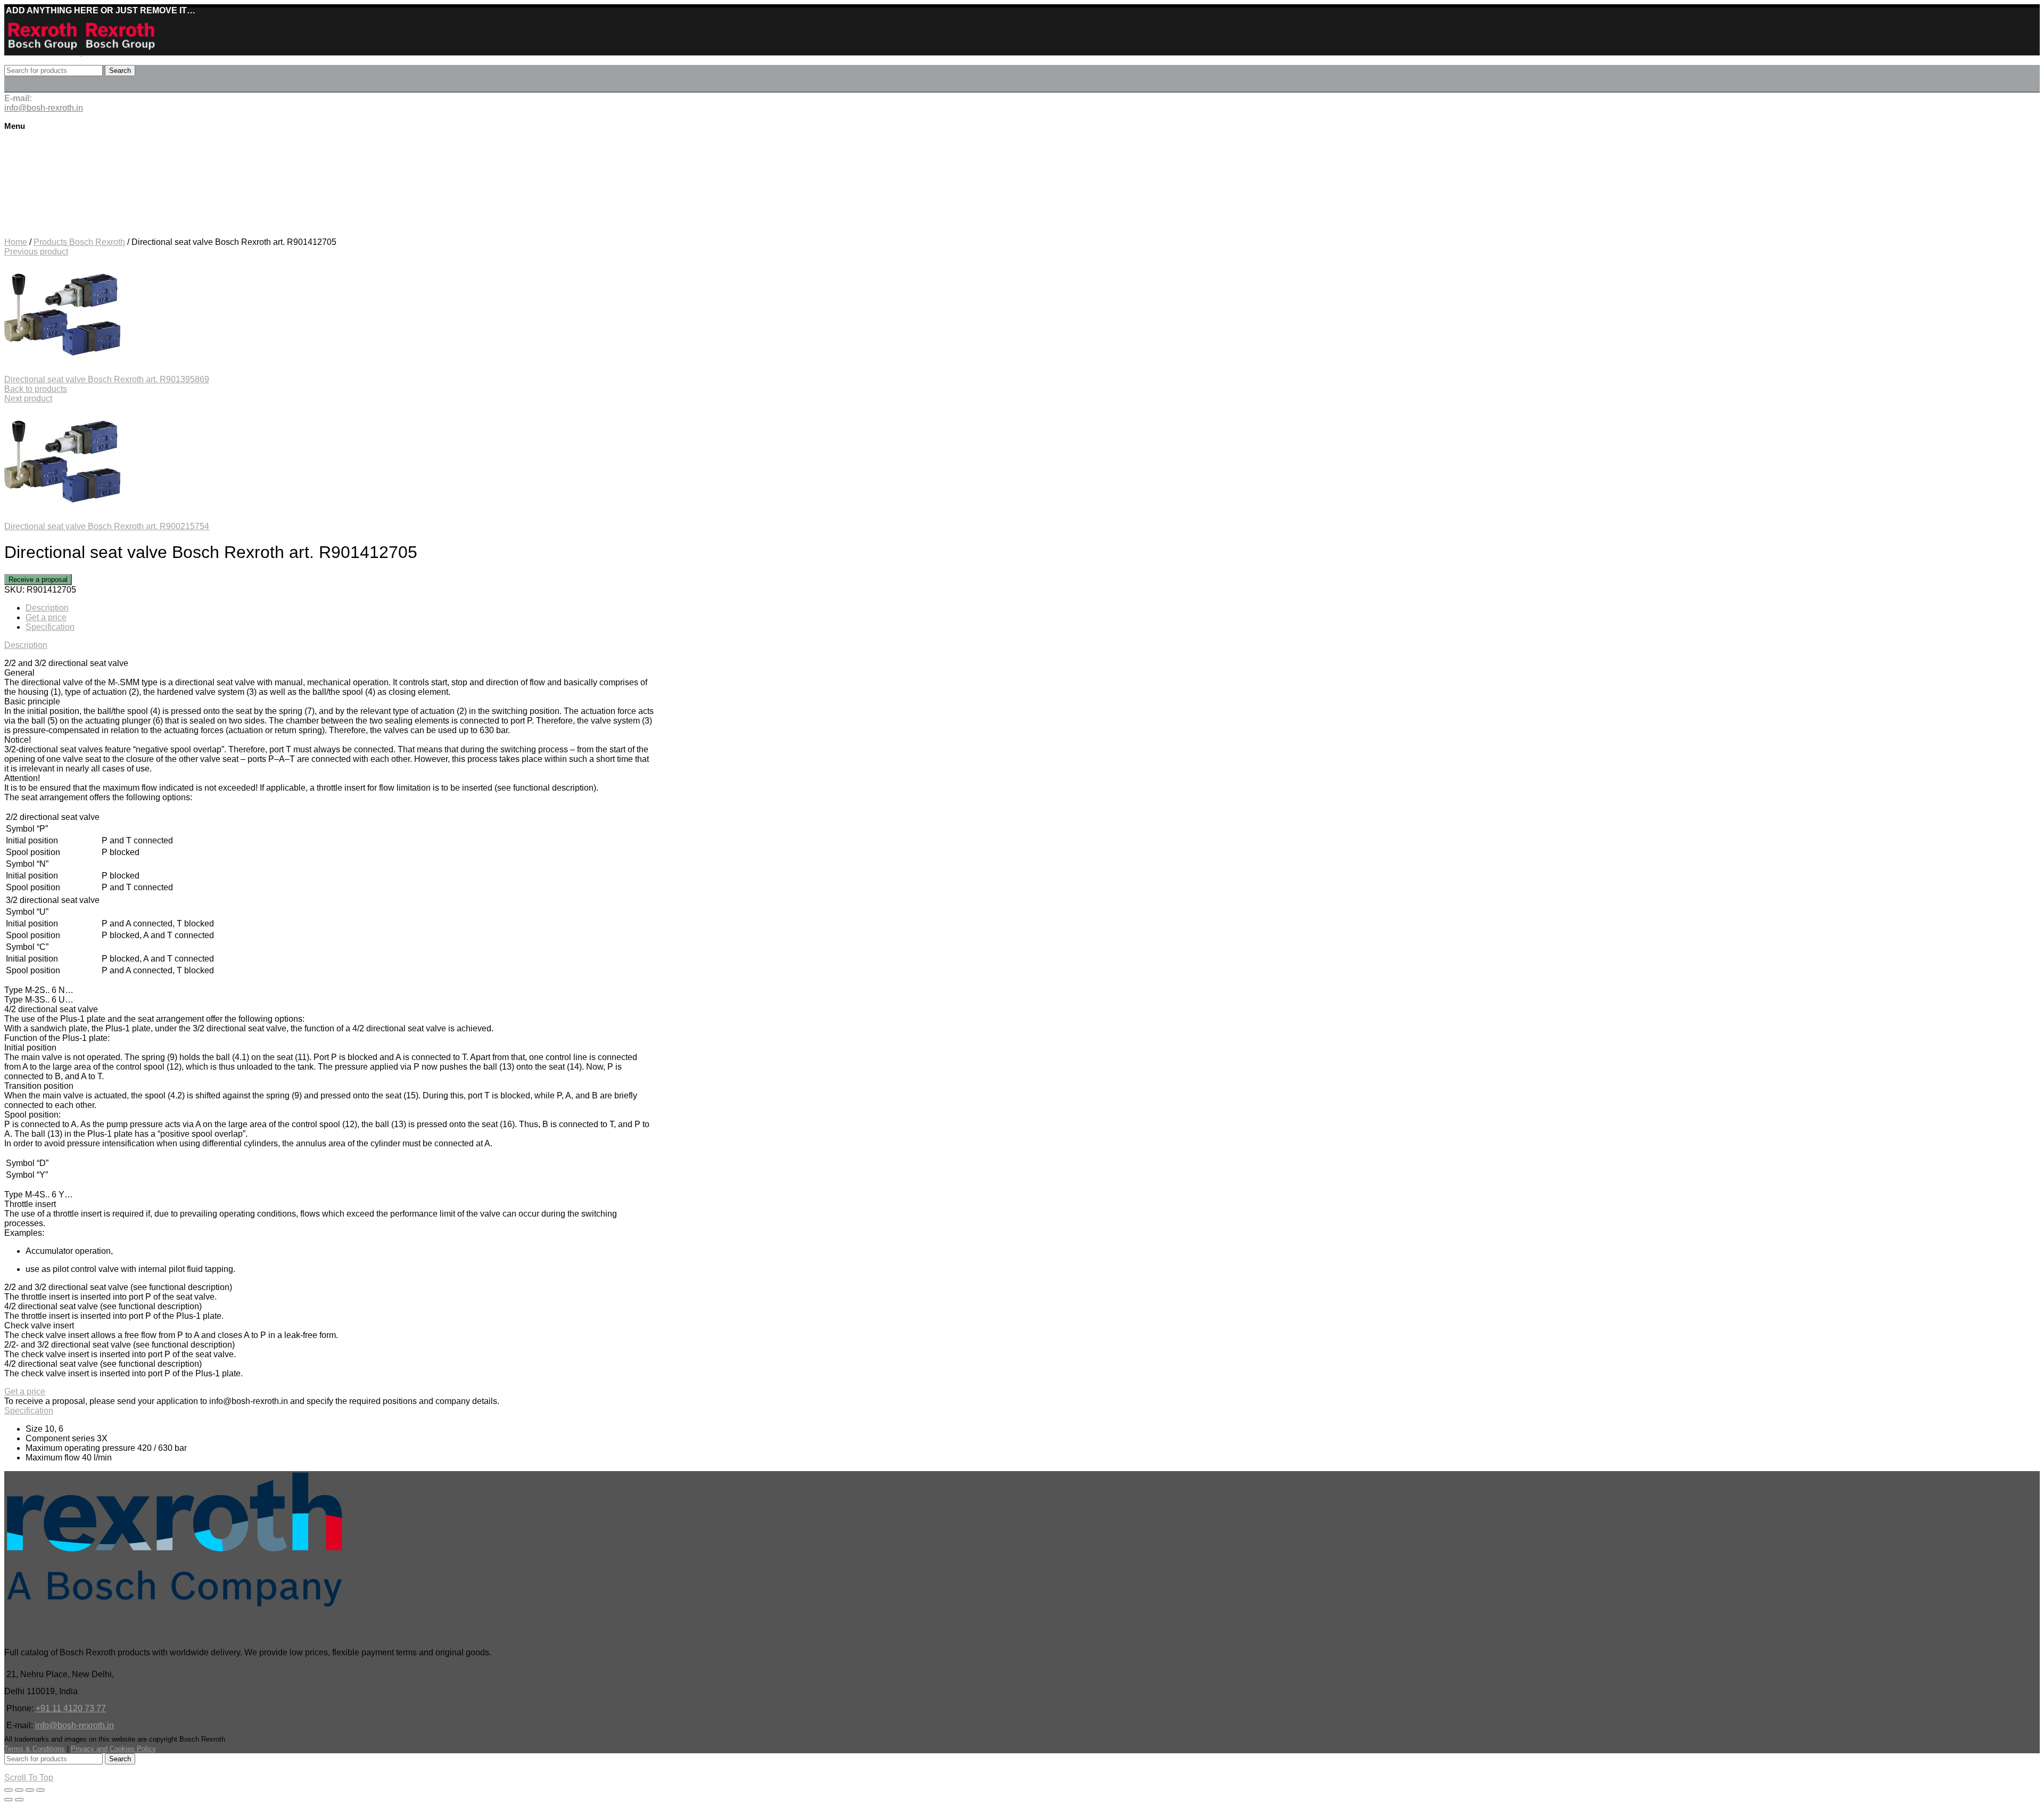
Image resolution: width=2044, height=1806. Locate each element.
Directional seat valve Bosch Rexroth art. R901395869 (107, 379)
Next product (28, 399)
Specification (50, 627)
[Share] (19, 1790)
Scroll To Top (29, 1778)
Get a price (46, 617)
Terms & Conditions (35, 1749)
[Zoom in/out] (40, 1790)
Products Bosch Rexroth (79, 242)
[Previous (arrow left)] (9, 1800)
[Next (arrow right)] (19, 1800)
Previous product (36, 252)
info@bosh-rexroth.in (75, 1725)
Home (16, 242)
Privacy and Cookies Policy (113, 1749)
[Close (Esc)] (9, 1790)
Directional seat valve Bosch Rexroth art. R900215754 (107, 526)
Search (120, 71)
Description (47, 608)
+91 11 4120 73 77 (71, 1708)
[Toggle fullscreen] (30, 1790)
